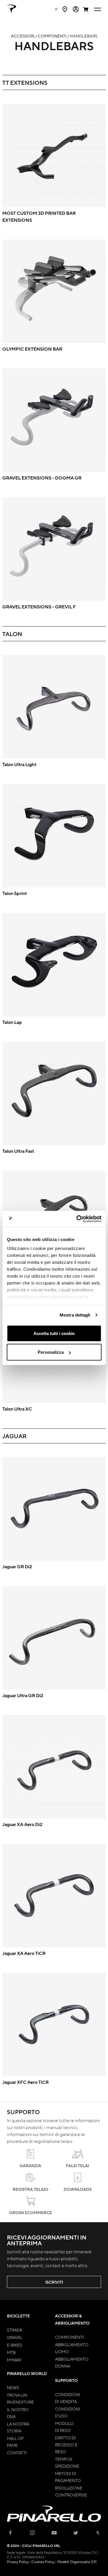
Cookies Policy (43, 2562)
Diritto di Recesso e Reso (66, 2445)
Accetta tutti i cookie (54, 1333)
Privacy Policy (18, 2562)
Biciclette (18, 2316)
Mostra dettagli (75, 1315)
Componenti (52, 36)
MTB (11, 2352)
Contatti (17, 2453)
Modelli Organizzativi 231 (77, 2562)
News (13, 2387)
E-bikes (15, 2345)
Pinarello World (27, 2373)
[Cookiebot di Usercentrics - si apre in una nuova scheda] (77, 1219)
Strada (15, 2330)
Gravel (15, 2337)
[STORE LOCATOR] (65, 9)
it (56, 9)
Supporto (66, 2380)
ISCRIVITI (54, 2282)
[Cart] (86, 9)
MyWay (14, 2360)
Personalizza (51, 1352)
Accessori (23, 36)
